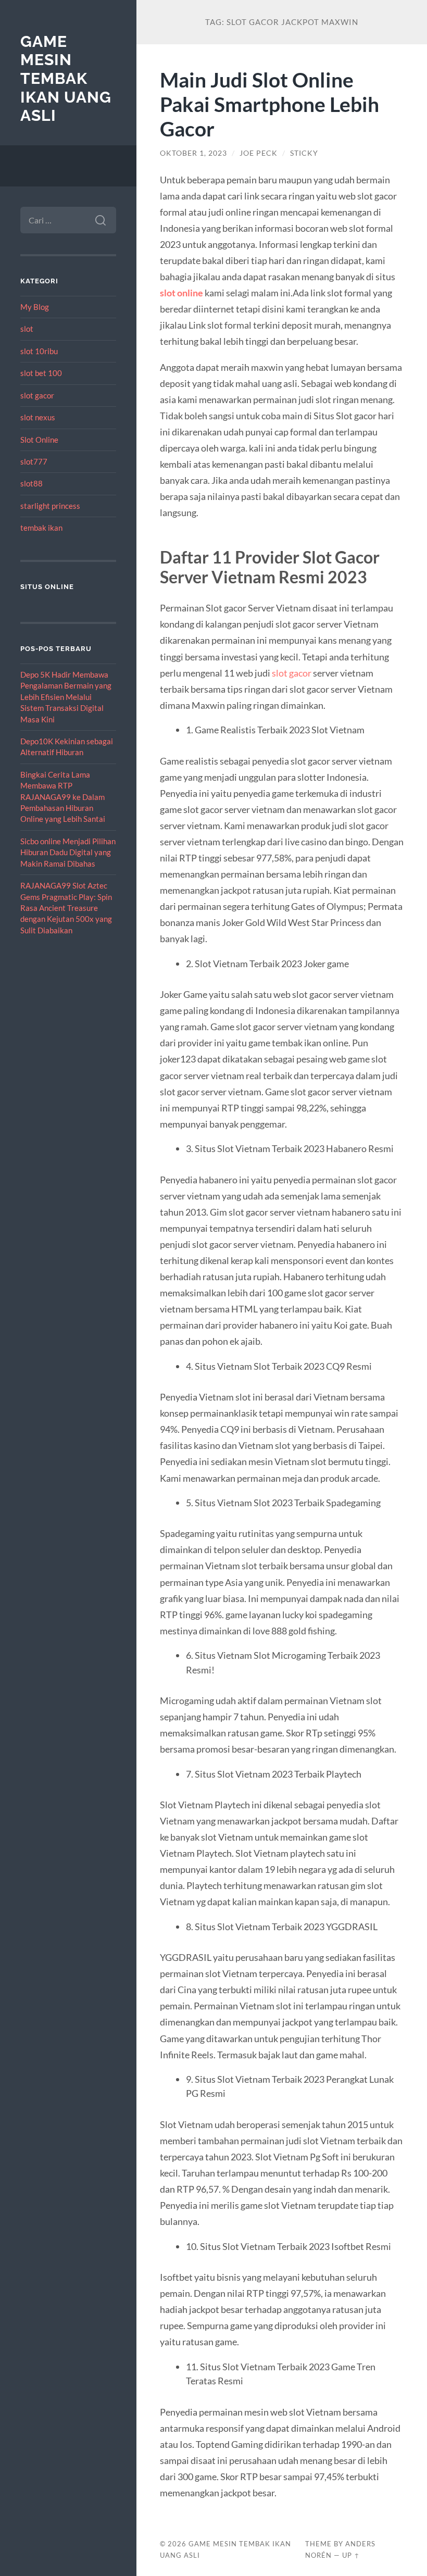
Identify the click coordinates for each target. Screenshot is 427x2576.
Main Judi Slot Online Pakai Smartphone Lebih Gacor (269, 104)
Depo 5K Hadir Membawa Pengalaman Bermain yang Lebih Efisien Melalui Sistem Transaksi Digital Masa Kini (66, 697)
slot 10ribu (39, 351)
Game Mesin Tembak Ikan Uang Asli (66, 79)
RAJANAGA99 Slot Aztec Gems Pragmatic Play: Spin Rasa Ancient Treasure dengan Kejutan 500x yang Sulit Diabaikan (66, 908)
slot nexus (38, 417)
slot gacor (37, 395)
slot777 (34, 461)
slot (27, 329)
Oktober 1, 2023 (193, 153)
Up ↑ (351, 2555)
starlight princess (50, 506)
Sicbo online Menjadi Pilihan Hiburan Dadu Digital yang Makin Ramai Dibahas (68, 852)
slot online (181, 293)
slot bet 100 (41, 373)
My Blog (35, 307)
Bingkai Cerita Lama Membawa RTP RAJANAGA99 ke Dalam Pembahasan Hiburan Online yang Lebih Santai (63, 797)
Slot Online (39, 440)
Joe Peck (259, 153)
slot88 (32, 483)
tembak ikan (41, 528)
